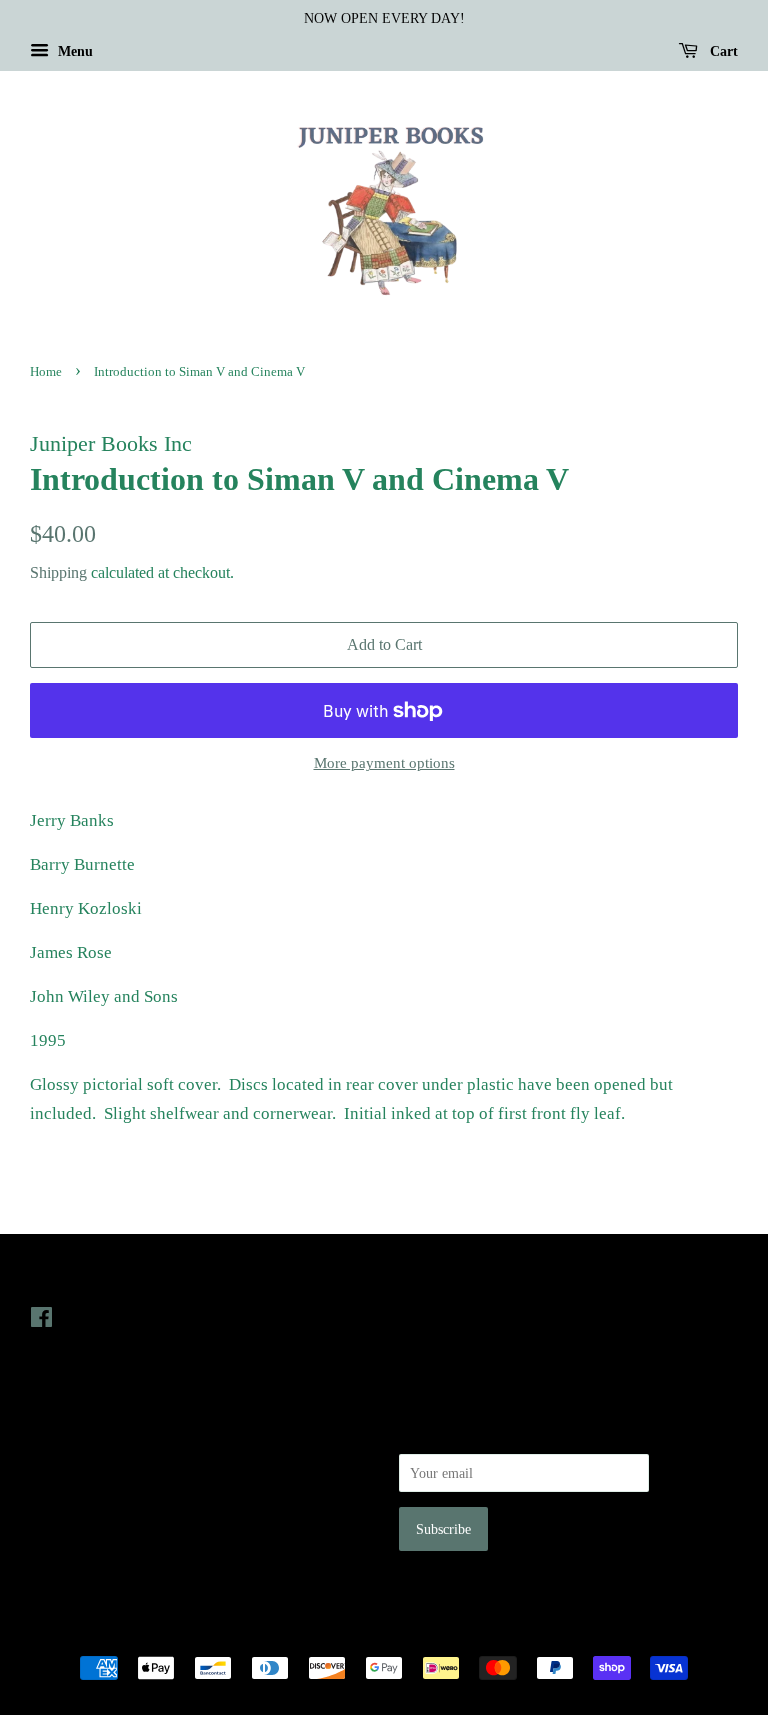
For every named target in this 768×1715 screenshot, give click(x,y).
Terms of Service (78, 1516)
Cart (722, 51)
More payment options (384, 763)
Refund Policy (70, 1488)
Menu (73, 51)
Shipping (58, 572)
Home (46, 372)
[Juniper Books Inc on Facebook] (41, 1321)
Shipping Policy (75, 1544)
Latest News (440, 1276)
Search (49, 1431)
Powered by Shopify (495, 1633)
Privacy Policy (71, 1459)
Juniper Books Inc (378, 1633)
